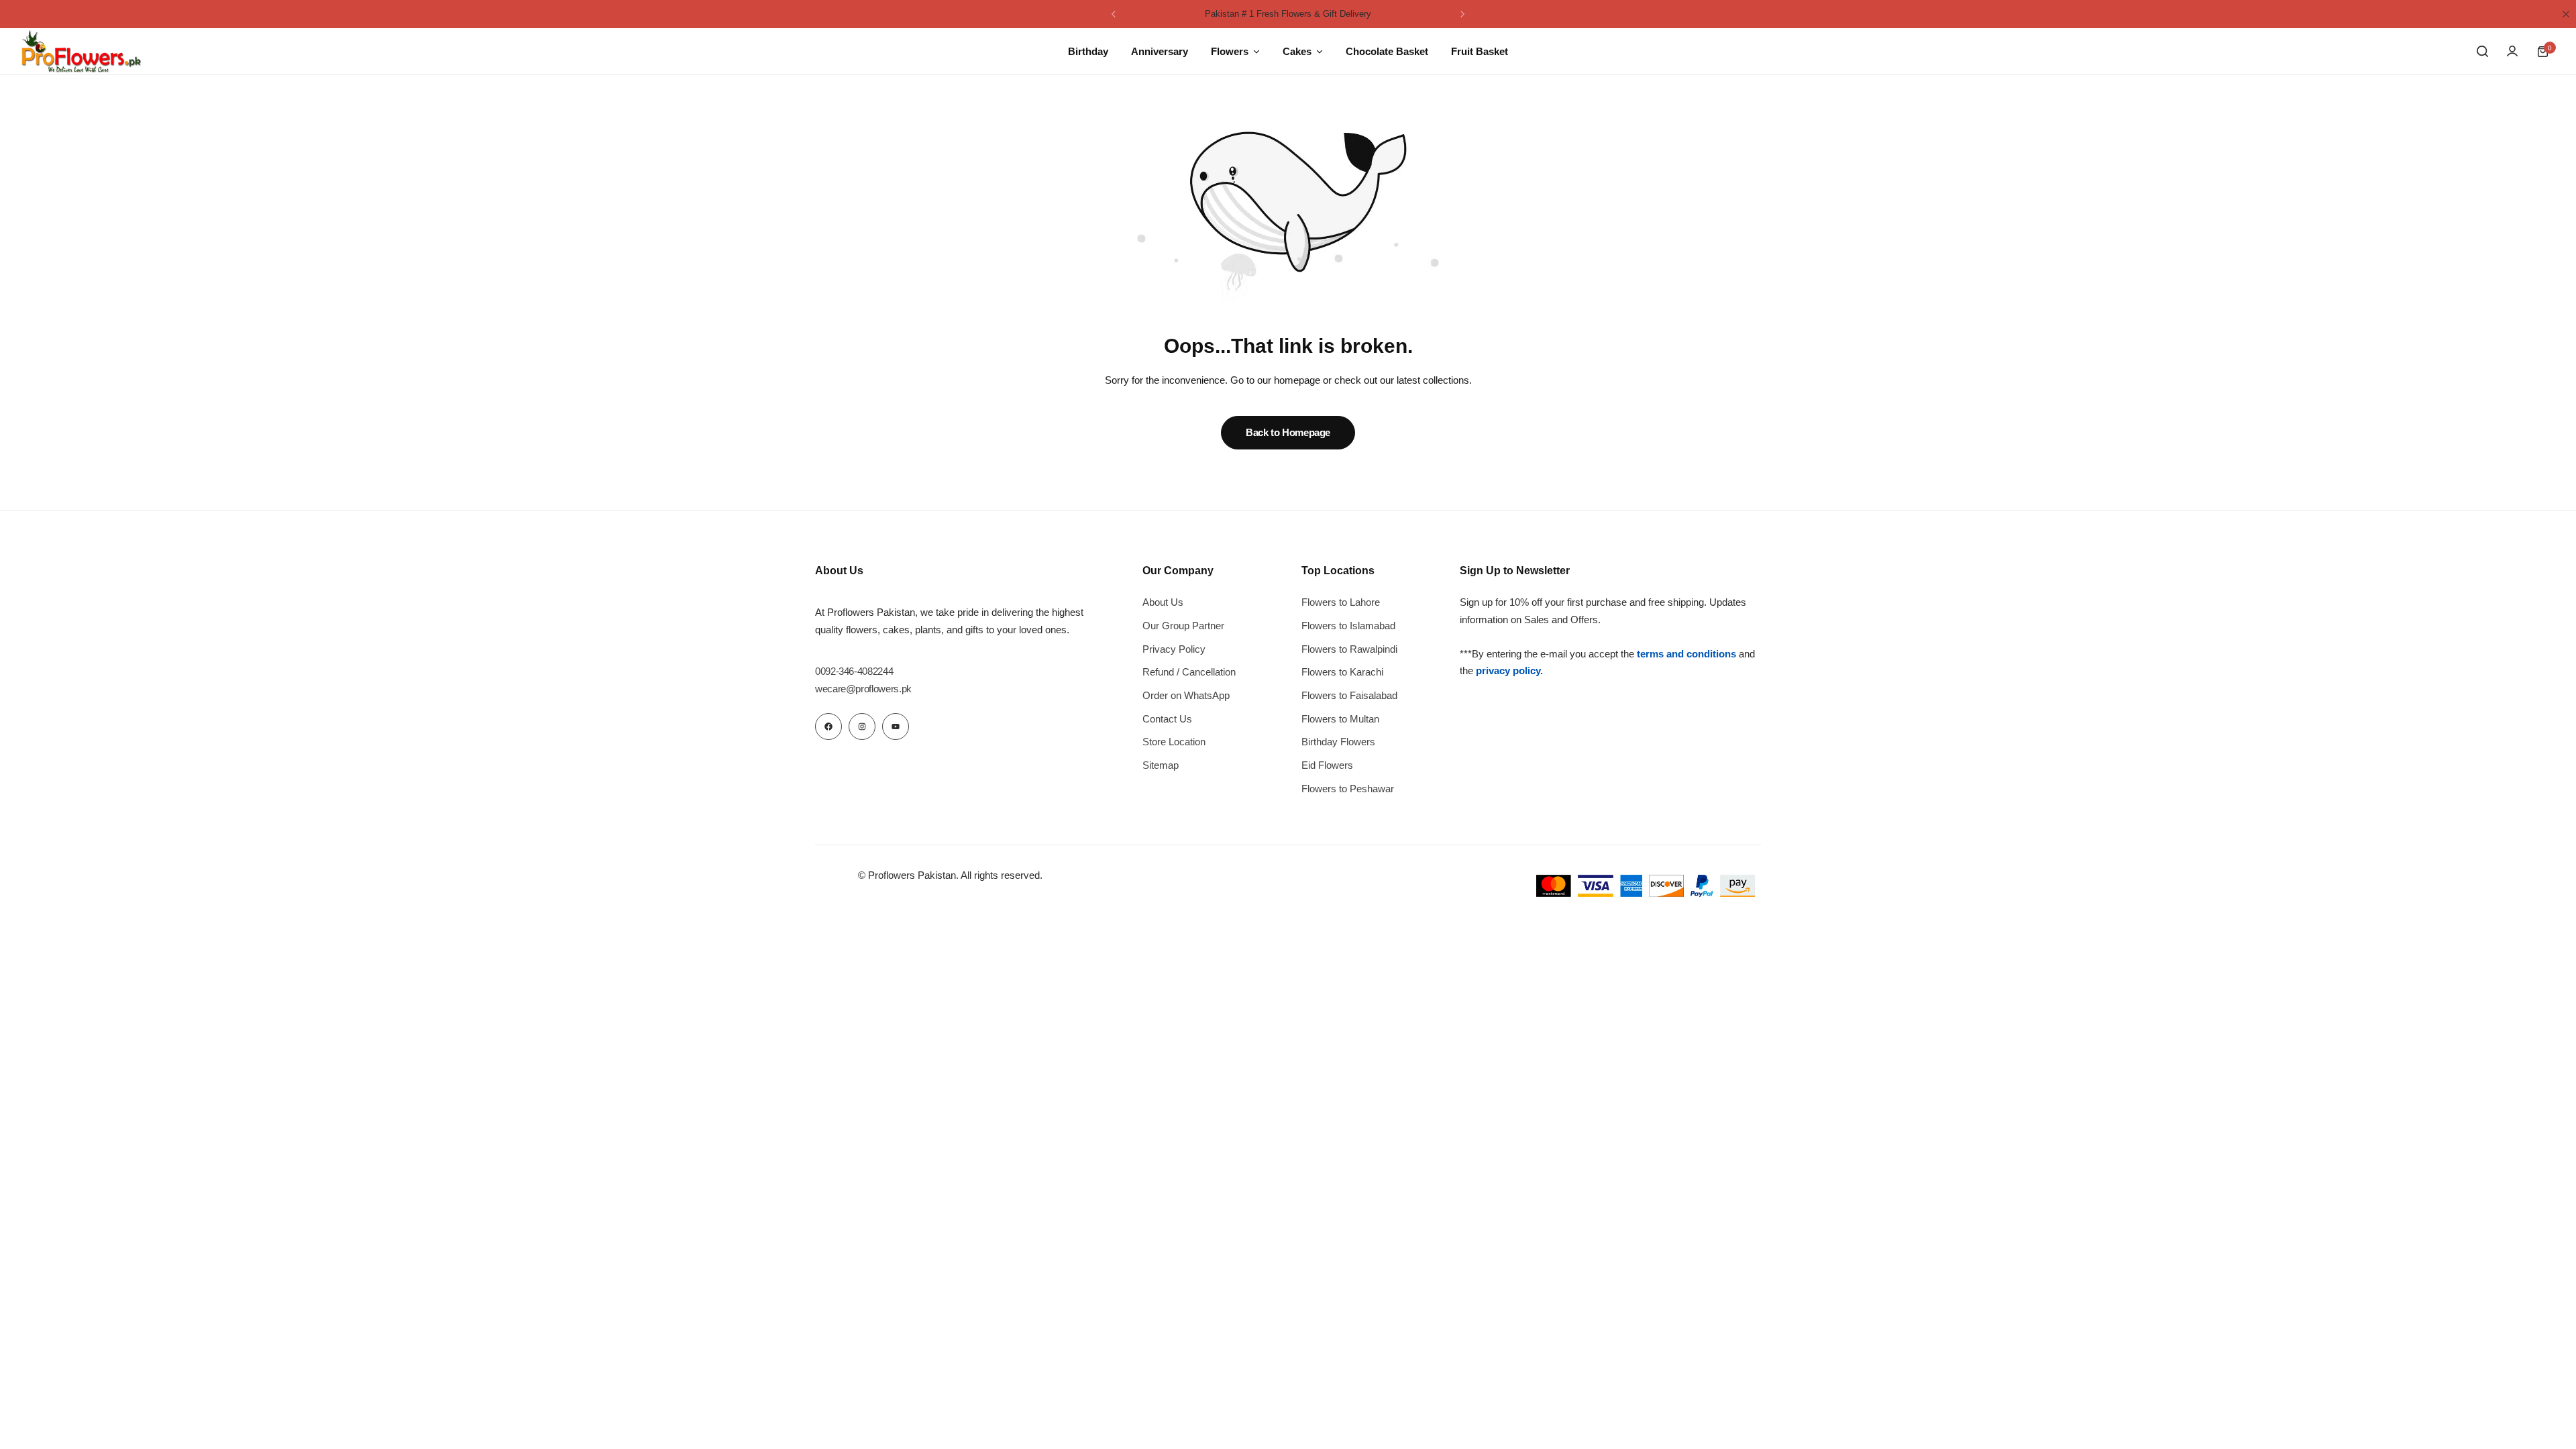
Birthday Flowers (1338, 742)
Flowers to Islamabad (1348, 626)
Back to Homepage (1288, 432)
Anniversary (1160, 51)
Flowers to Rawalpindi (1349, 649)
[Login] (2512, 52)
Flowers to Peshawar (1348, 789)
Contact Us (1167, 719)
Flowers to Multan (1340, 719)
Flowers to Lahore (1341, 602)
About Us (1163, 602)
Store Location (1174, 742)
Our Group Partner (1183, 626)
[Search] (2482, 52)
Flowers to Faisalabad (1349, 695)
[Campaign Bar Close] (2566, 14)
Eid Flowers (1327, 765)
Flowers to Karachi (1342, 672)
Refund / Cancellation (1189, 672)
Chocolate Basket (1387, 51)
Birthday (1088, 51)
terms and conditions (1686, 654)
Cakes (1297, 51)
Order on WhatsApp (1186, 695)
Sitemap (1161, 765)
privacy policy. (1509, 670)
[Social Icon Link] (828, 727)
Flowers (1230, 51)
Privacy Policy (1174, 649)
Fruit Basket (1480, 51)
